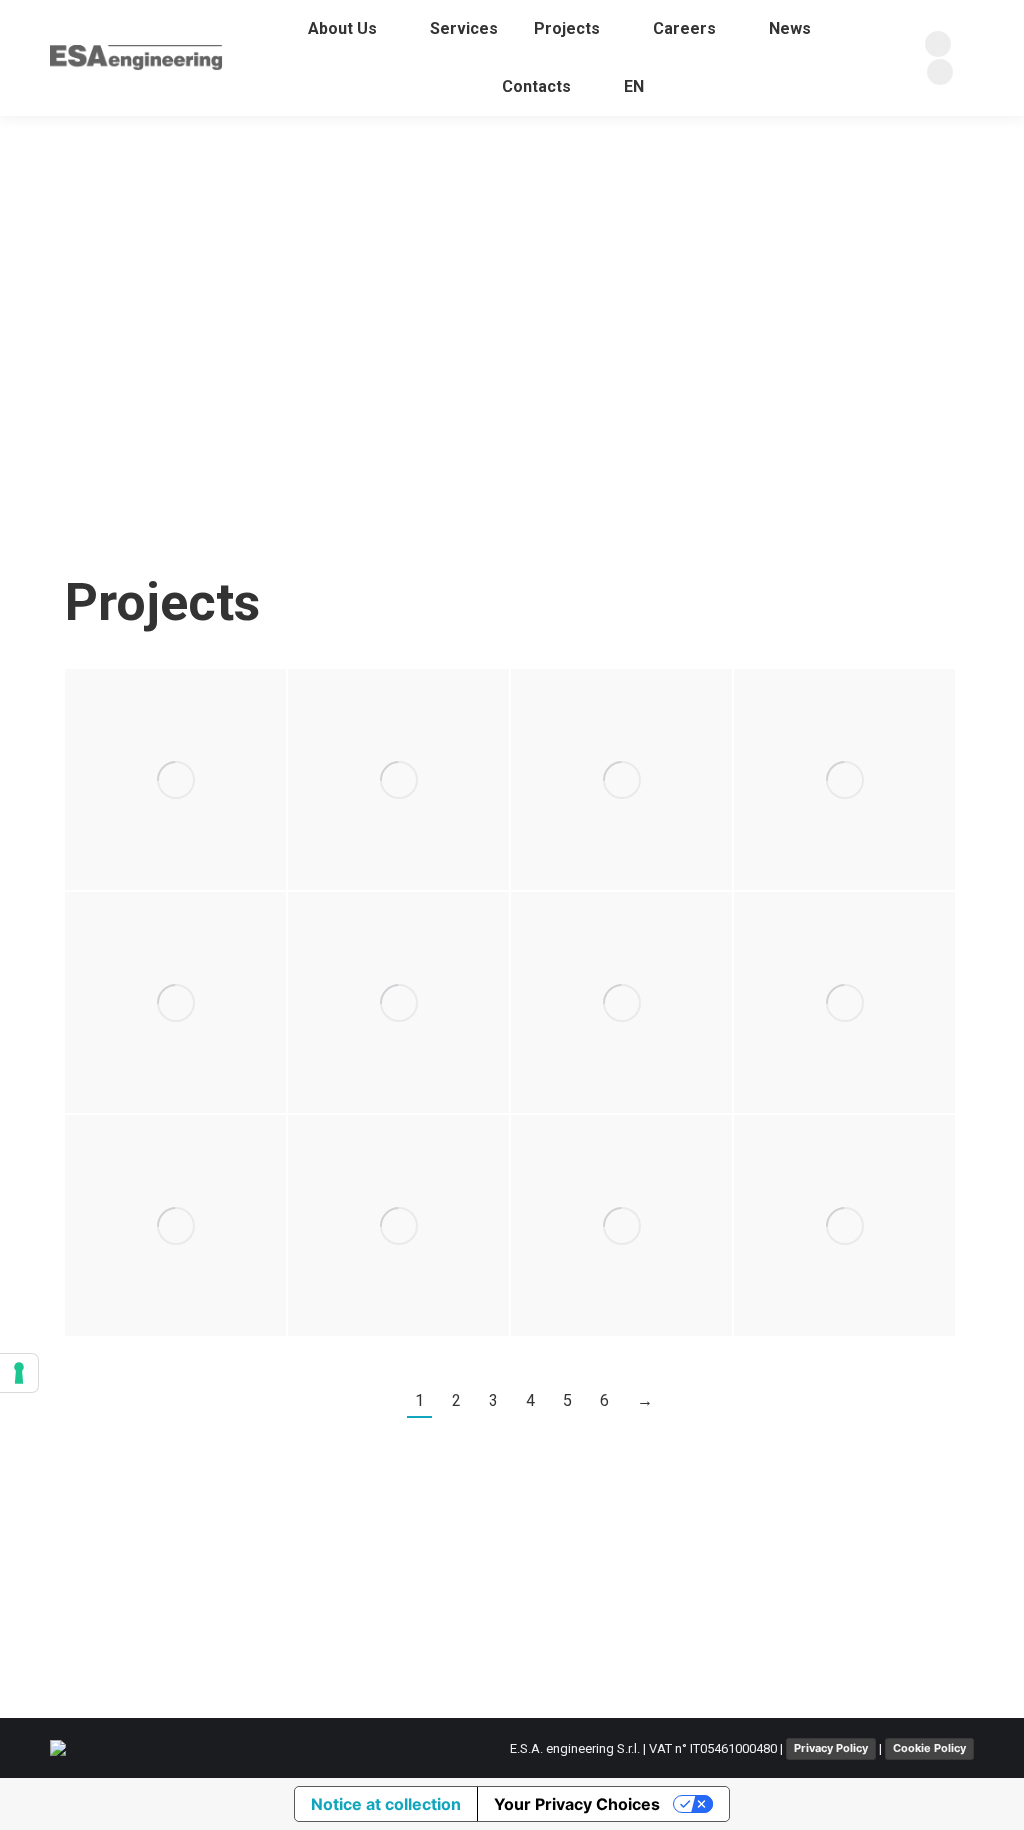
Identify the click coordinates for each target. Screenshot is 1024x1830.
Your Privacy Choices (577, 1804)
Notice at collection (386, 1804)
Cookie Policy (929, 1748)
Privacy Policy (831, 1748)
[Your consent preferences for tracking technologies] (19, 1373)
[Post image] (175, 779)
